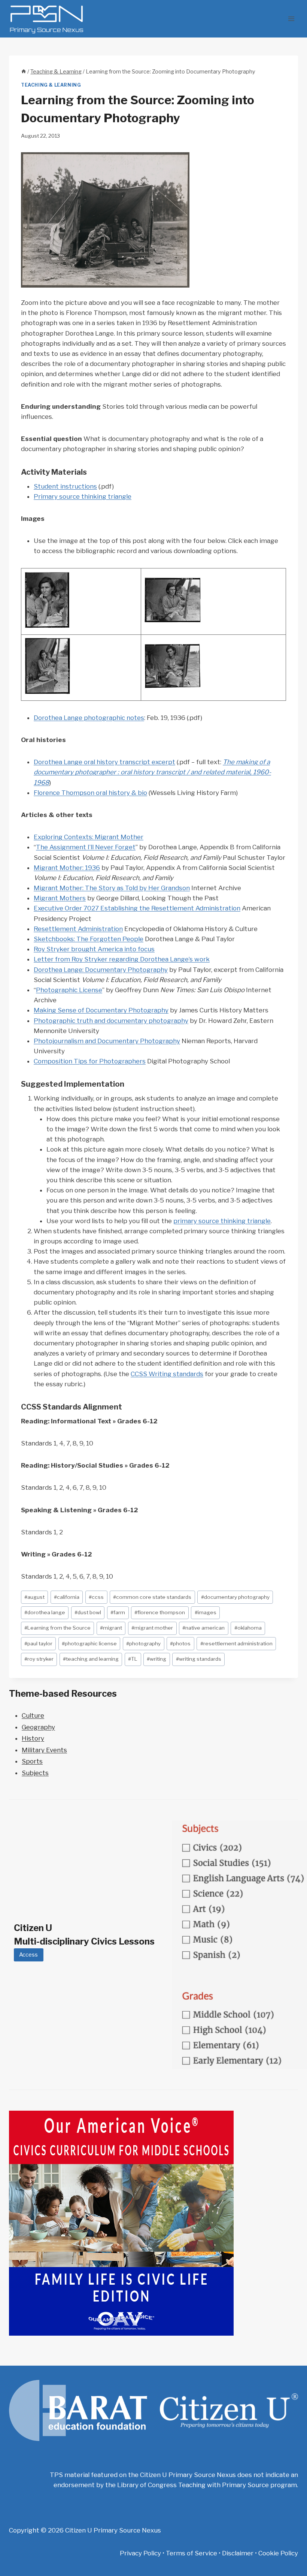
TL (133, 1659)
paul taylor (38, 1643)
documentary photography (235, 1597)
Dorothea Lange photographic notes (89, 718)
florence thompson (160, 1612)
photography (143, 1643)
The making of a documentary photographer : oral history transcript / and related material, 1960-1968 (152, 772)
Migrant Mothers (60, 898)
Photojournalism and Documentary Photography (107, 1041)
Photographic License (69, 990)
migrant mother (152, 1628)
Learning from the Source (57, 1628)
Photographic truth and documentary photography (111, 1021)
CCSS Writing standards (167, 1374)
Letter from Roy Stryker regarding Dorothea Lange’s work (122, 959)
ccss (96, 1597)
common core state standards (152, 1597)
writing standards (199, 1659)
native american (203, 1628)
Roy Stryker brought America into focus (94, 949)
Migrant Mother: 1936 (67, 868)
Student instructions (65, 486)
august (34, 1597)
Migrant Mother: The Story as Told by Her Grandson (112, 888)
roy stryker (39, 1659)
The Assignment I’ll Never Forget (86, 847)
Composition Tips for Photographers (90, 1061)
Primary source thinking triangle (83, 496)
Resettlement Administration (78, 929)
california (67, 1597)
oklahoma (248, 1628)
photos (180, 1643)
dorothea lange (45, 1612)
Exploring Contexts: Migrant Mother (89, 837)
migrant (111, 1628)
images (206, 1612)
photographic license (89, 1643)
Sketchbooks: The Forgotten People (89, 939)
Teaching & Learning (51, 85)
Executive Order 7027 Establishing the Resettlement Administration (137, 908)
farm (118, 1612)
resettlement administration (236, 1643)
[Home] (24, 72)
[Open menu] (291, 19)
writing (156, 1659)
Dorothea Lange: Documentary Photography (101, 970)
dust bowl (88, 1612)
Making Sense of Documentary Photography (101, 1010)
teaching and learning (91, 1659)
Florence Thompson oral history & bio (90, 793)
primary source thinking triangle (222, 1221)
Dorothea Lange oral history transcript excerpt (104, 762)
